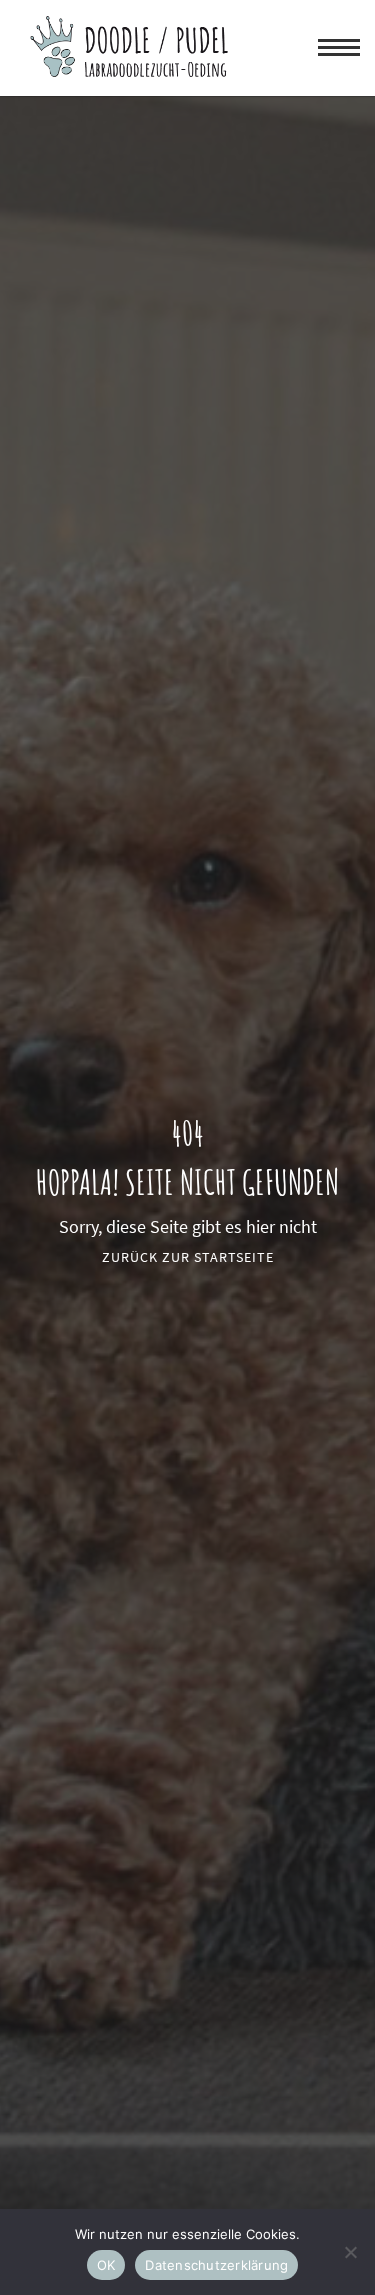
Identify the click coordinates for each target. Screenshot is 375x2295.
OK (106, 2265)
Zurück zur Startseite (188, 1257)
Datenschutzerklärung (216, 2265)
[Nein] (350, 2252)
